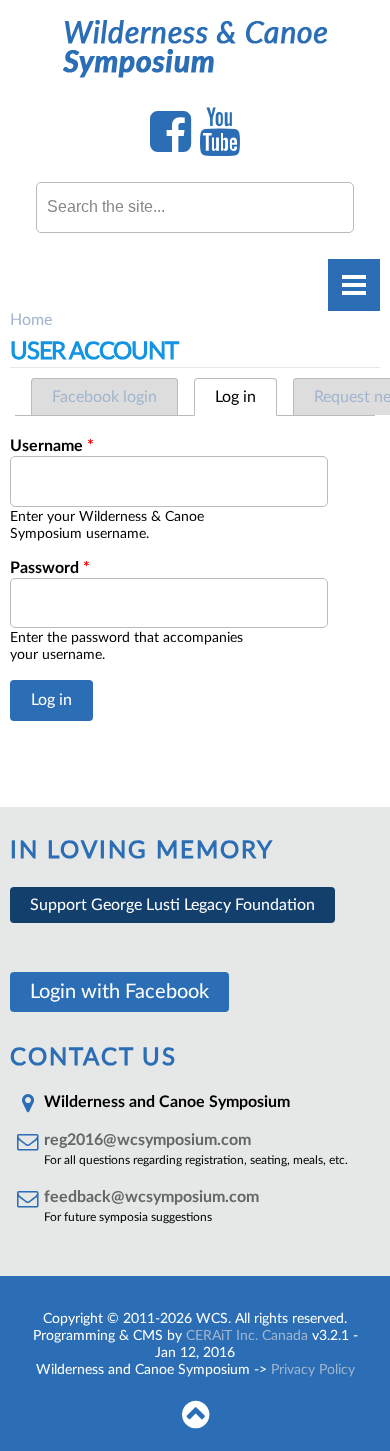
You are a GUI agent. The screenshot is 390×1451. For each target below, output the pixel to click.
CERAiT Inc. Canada (247, 1336)
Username (52, 446)
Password (50, 568)
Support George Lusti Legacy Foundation (172, 905)
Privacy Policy (313, 1370)
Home (31, 320)
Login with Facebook (119, 992)
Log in (246, 397)
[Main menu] (354, 285)
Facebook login (104, 397)
